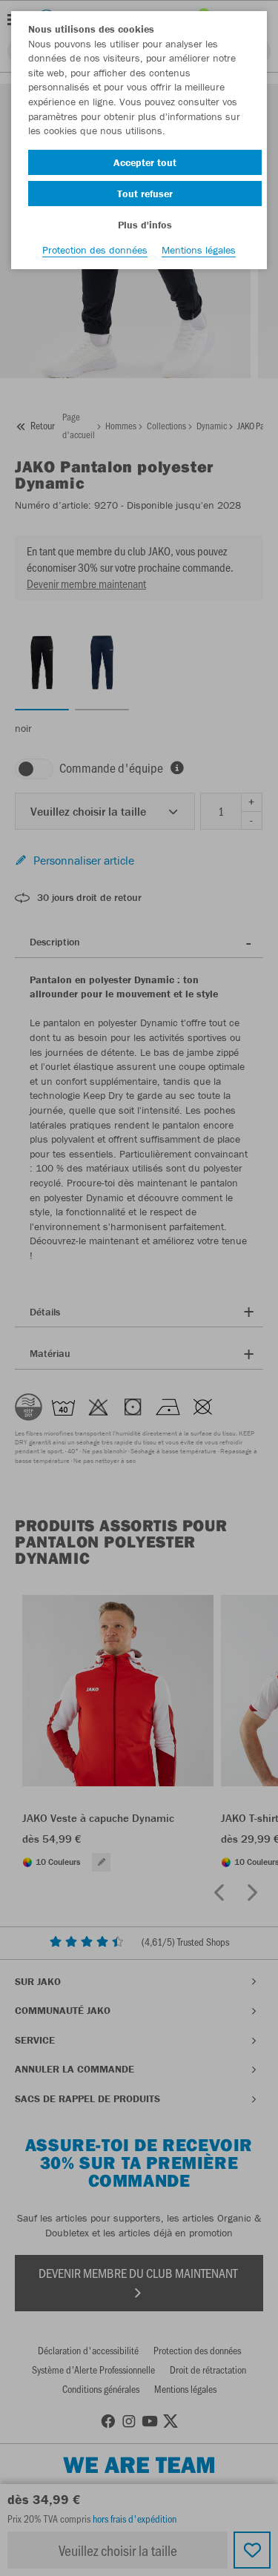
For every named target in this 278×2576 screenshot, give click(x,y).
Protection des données (95, 250)
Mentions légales (199, 250)
